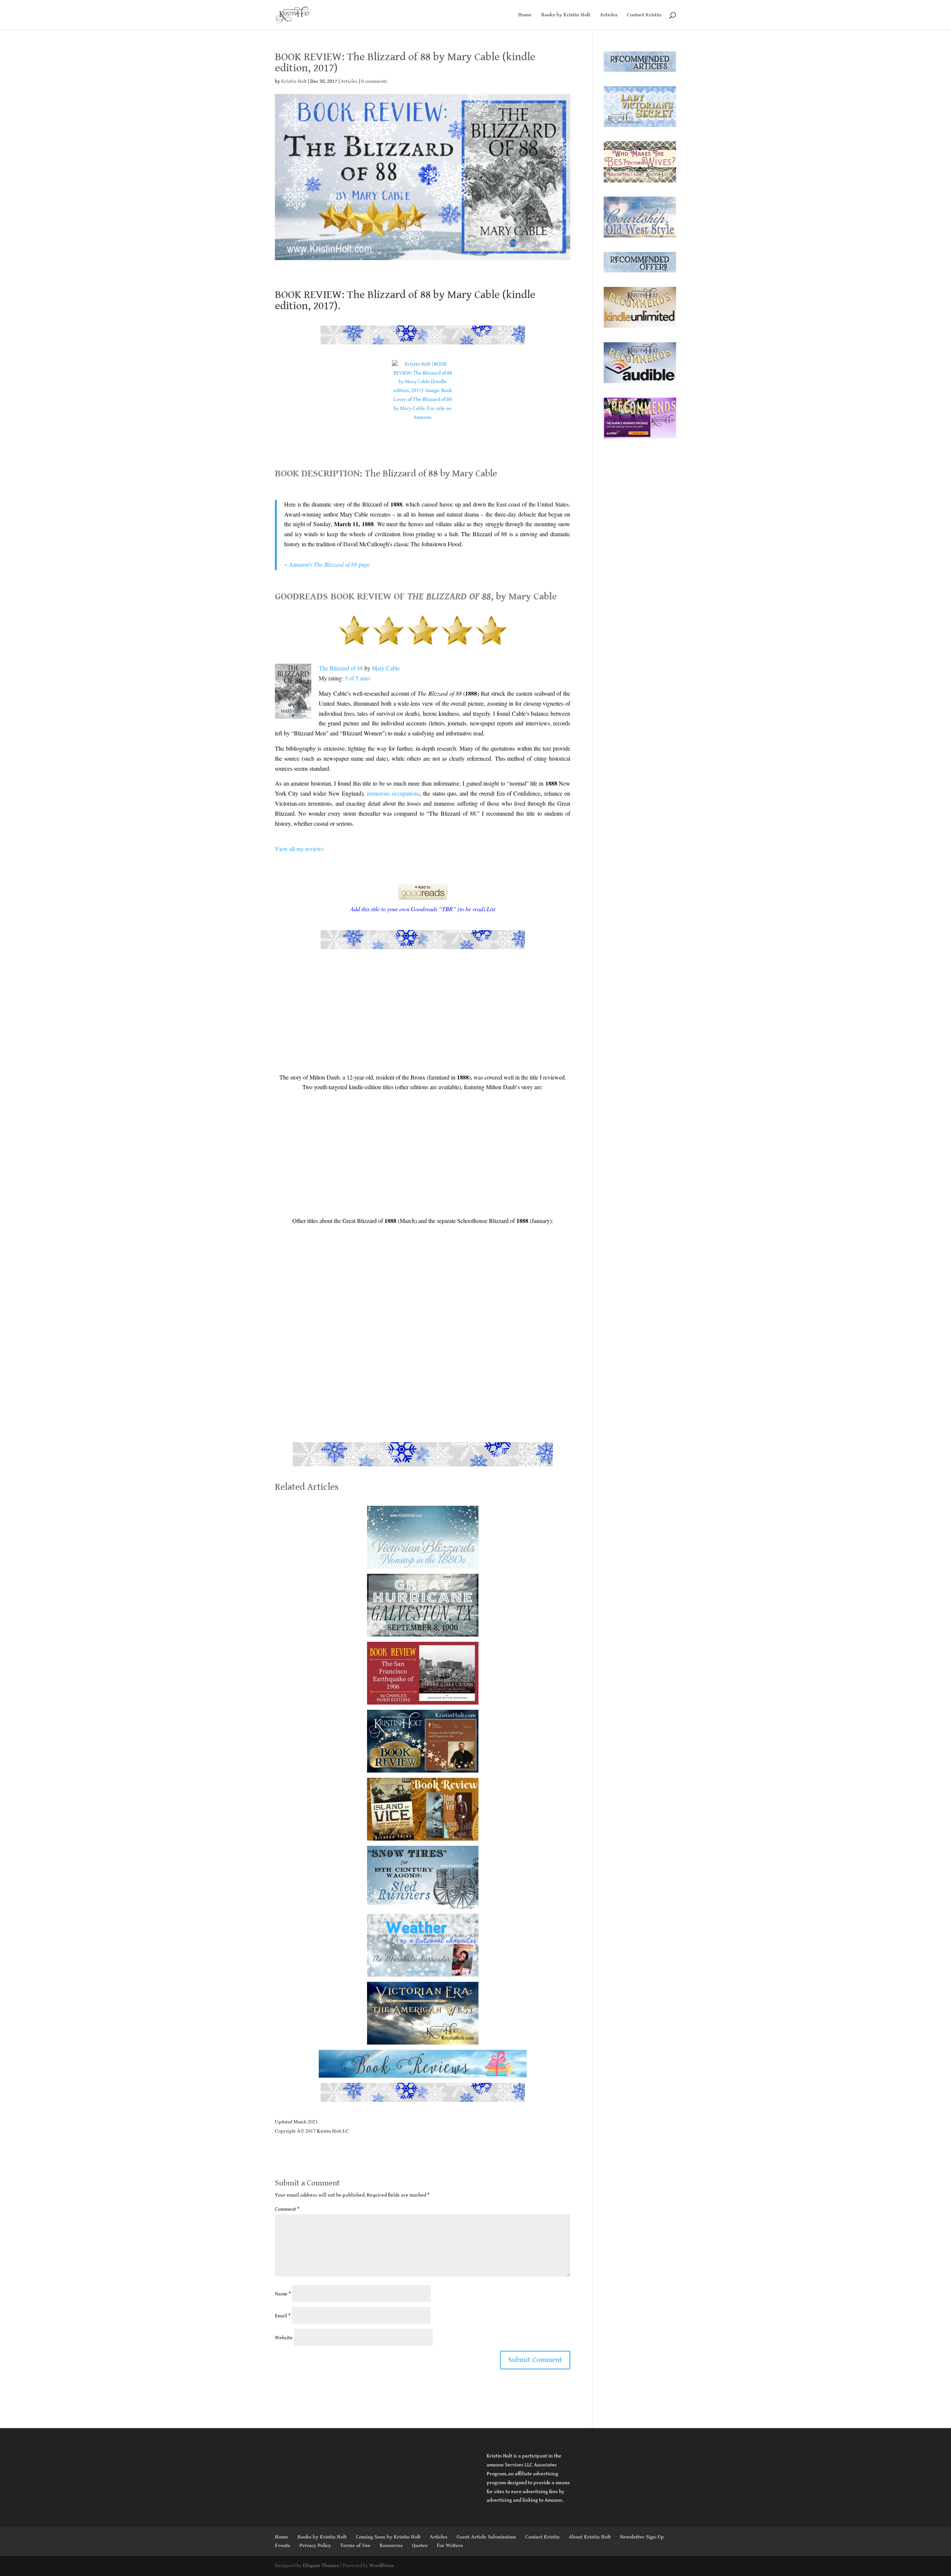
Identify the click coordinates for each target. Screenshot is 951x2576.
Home (525, 15)
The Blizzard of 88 (341, 668)
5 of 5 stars (358, 678)
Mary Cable (386, 668)
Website (284, 2338)
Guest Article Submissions (486, 2537)
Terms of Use (355, 2546)
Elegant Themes (321, 2566)
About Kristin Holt (590, 2537)
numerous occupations (393, 793)
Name (283, 2294)
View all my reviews (299, 849)
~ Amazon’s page (327, 564)
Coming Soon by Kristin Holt (388, 2537)
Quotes (420, 2546)
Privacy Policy (315, 2546)
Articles (609, 15)
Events (283, 2546)
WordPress (382, 2566)
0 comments (374, 81)
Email (283, 2316)
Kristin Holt (294, 81)
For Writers (450, 2546)
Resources (391, 2546)
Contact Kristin (644, 15)
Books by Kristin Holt (566, 15)
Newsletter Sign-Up (642, 2537)
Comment (287, 2209)
